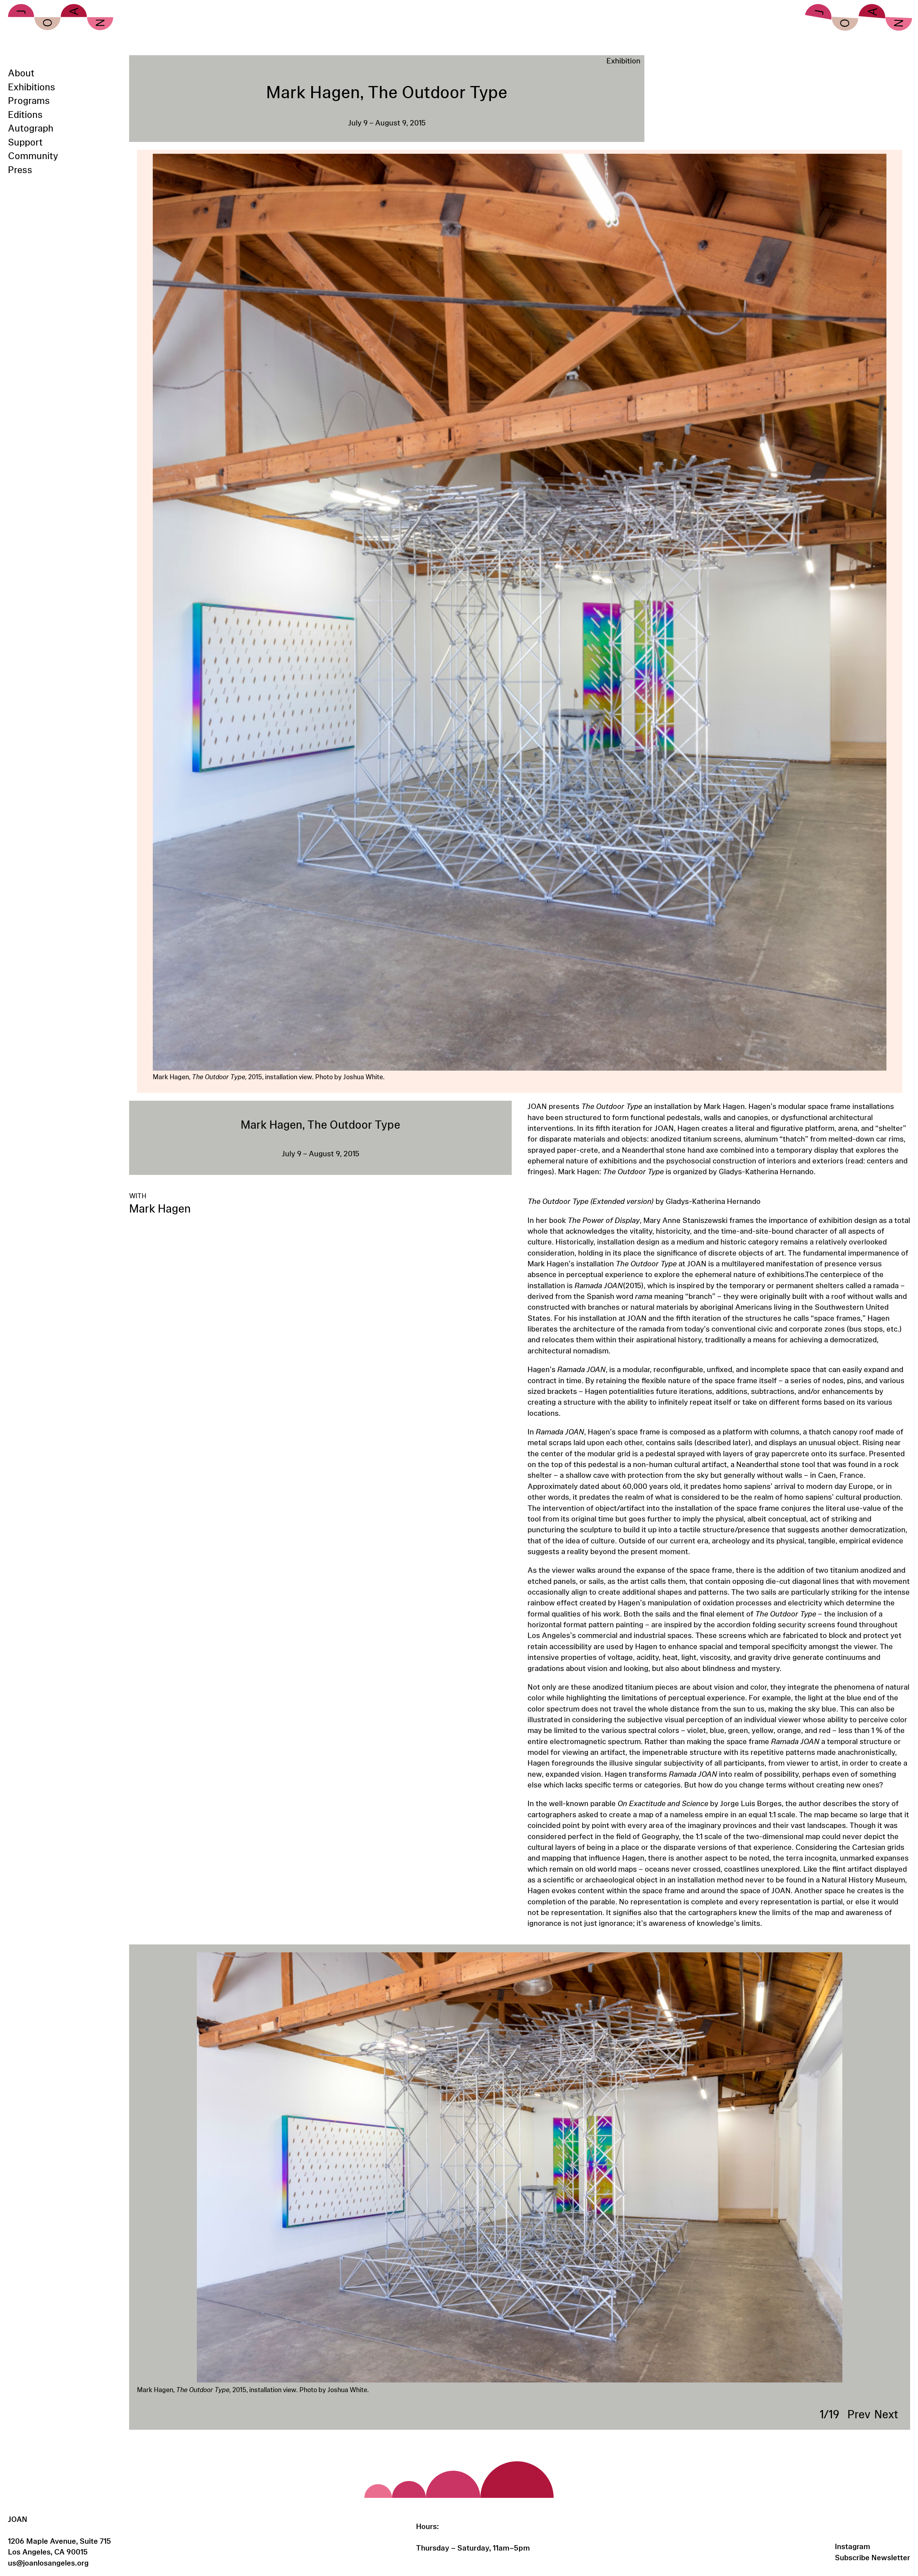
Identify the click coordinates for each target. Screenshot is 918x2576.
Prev (859, 2414)
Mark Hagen (160, 1208)
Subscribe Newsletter (872, 2557)
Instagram (853, 2546)
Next (886, 2414)
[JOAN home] (61, 17)
